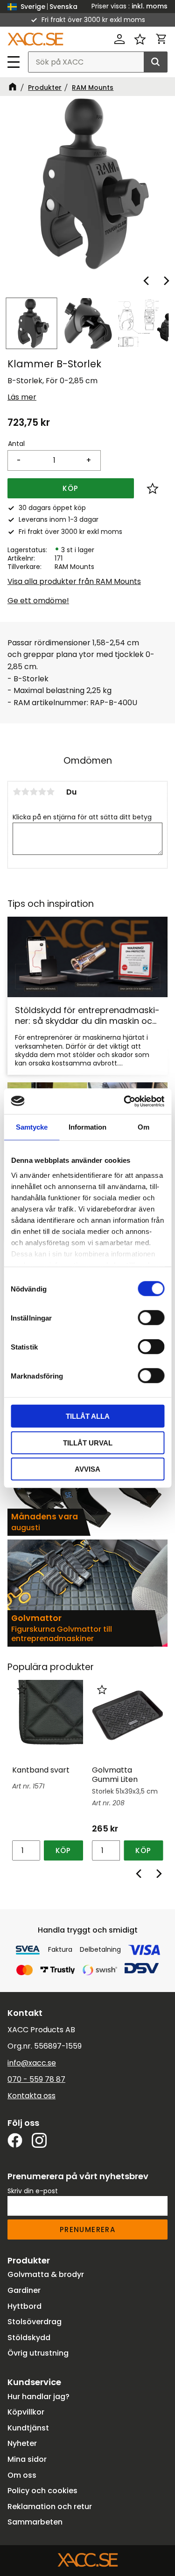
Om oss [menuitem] (22, 2475)
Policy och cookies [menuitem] (42, 2491)
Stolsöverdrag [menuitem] (35, 2322)
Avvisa (87, 1469)
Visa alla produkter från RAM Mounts (74, 581)
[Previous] (147, 281)
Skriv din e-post (33, 2191)
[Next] (166, 281)
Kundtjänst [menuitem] (28, 2428)
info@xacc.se (32, 2063)
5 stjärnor (50, 792)
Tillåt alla (88, 1416)
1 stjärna (17, 792)
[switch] (151, 1318)
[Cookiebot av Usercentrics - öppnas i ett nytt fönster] (125, 1101)
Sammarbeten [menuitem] (35, 2522)
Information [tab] (87, 1127)
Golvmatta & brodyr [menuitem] (46, 2274)
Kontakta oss (31, 2096)
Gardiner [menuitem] (24, 2290)
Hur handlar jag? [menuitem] (38, 2397)
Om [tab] (143, 1127)
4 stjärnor (42, 792)
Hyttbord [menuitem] (24, 2306)
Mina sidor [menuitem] (27, 2459)
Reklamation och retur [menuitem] (50, 2507)
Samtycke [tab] (32, 1127)
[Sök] (155, 62)
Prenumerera (87, 2229)
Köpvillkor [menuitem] (26, 2412)
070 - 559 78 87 (36, 2079)
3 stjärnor (34, 792)
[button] (14, 62)
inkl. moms (150, 6)
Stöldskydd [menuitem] (29, 2338)
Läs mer (22, 397)
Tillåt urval (88, 1442)
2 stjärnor (25, 792)
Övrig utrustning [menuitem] (38, 2353)
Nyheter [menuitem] (22, 2443)
